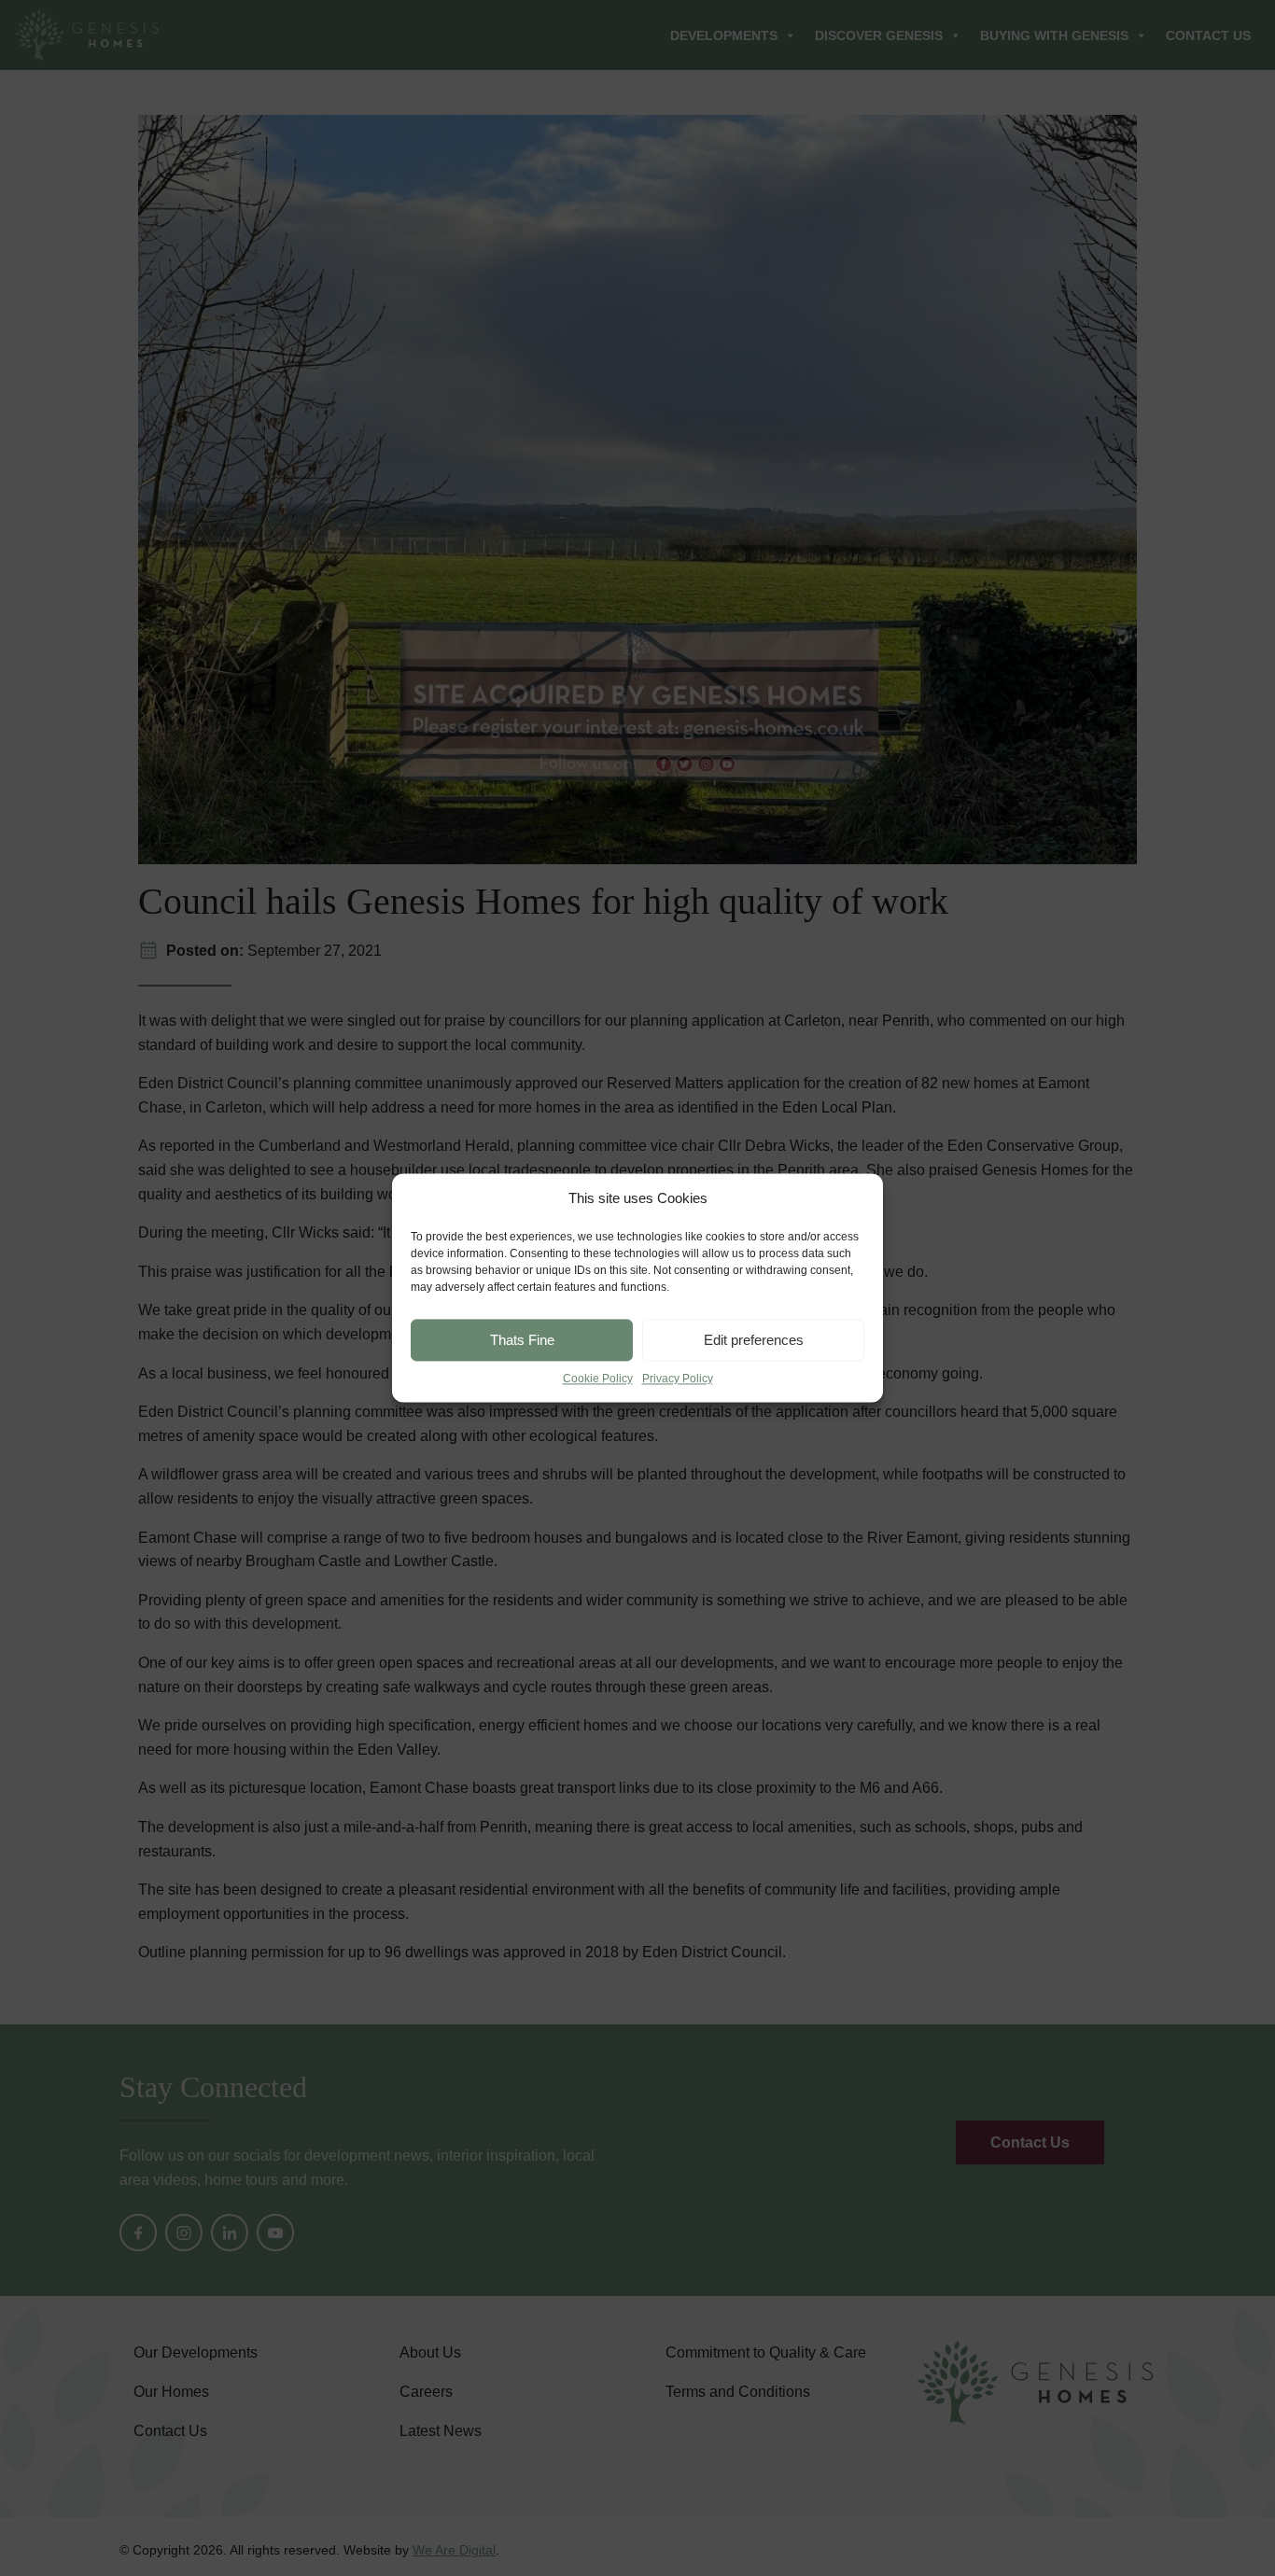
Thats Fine (522, 1340)
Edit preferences (754, 1340)
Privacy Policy (678, 1379)
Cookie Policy (598, 1379)
